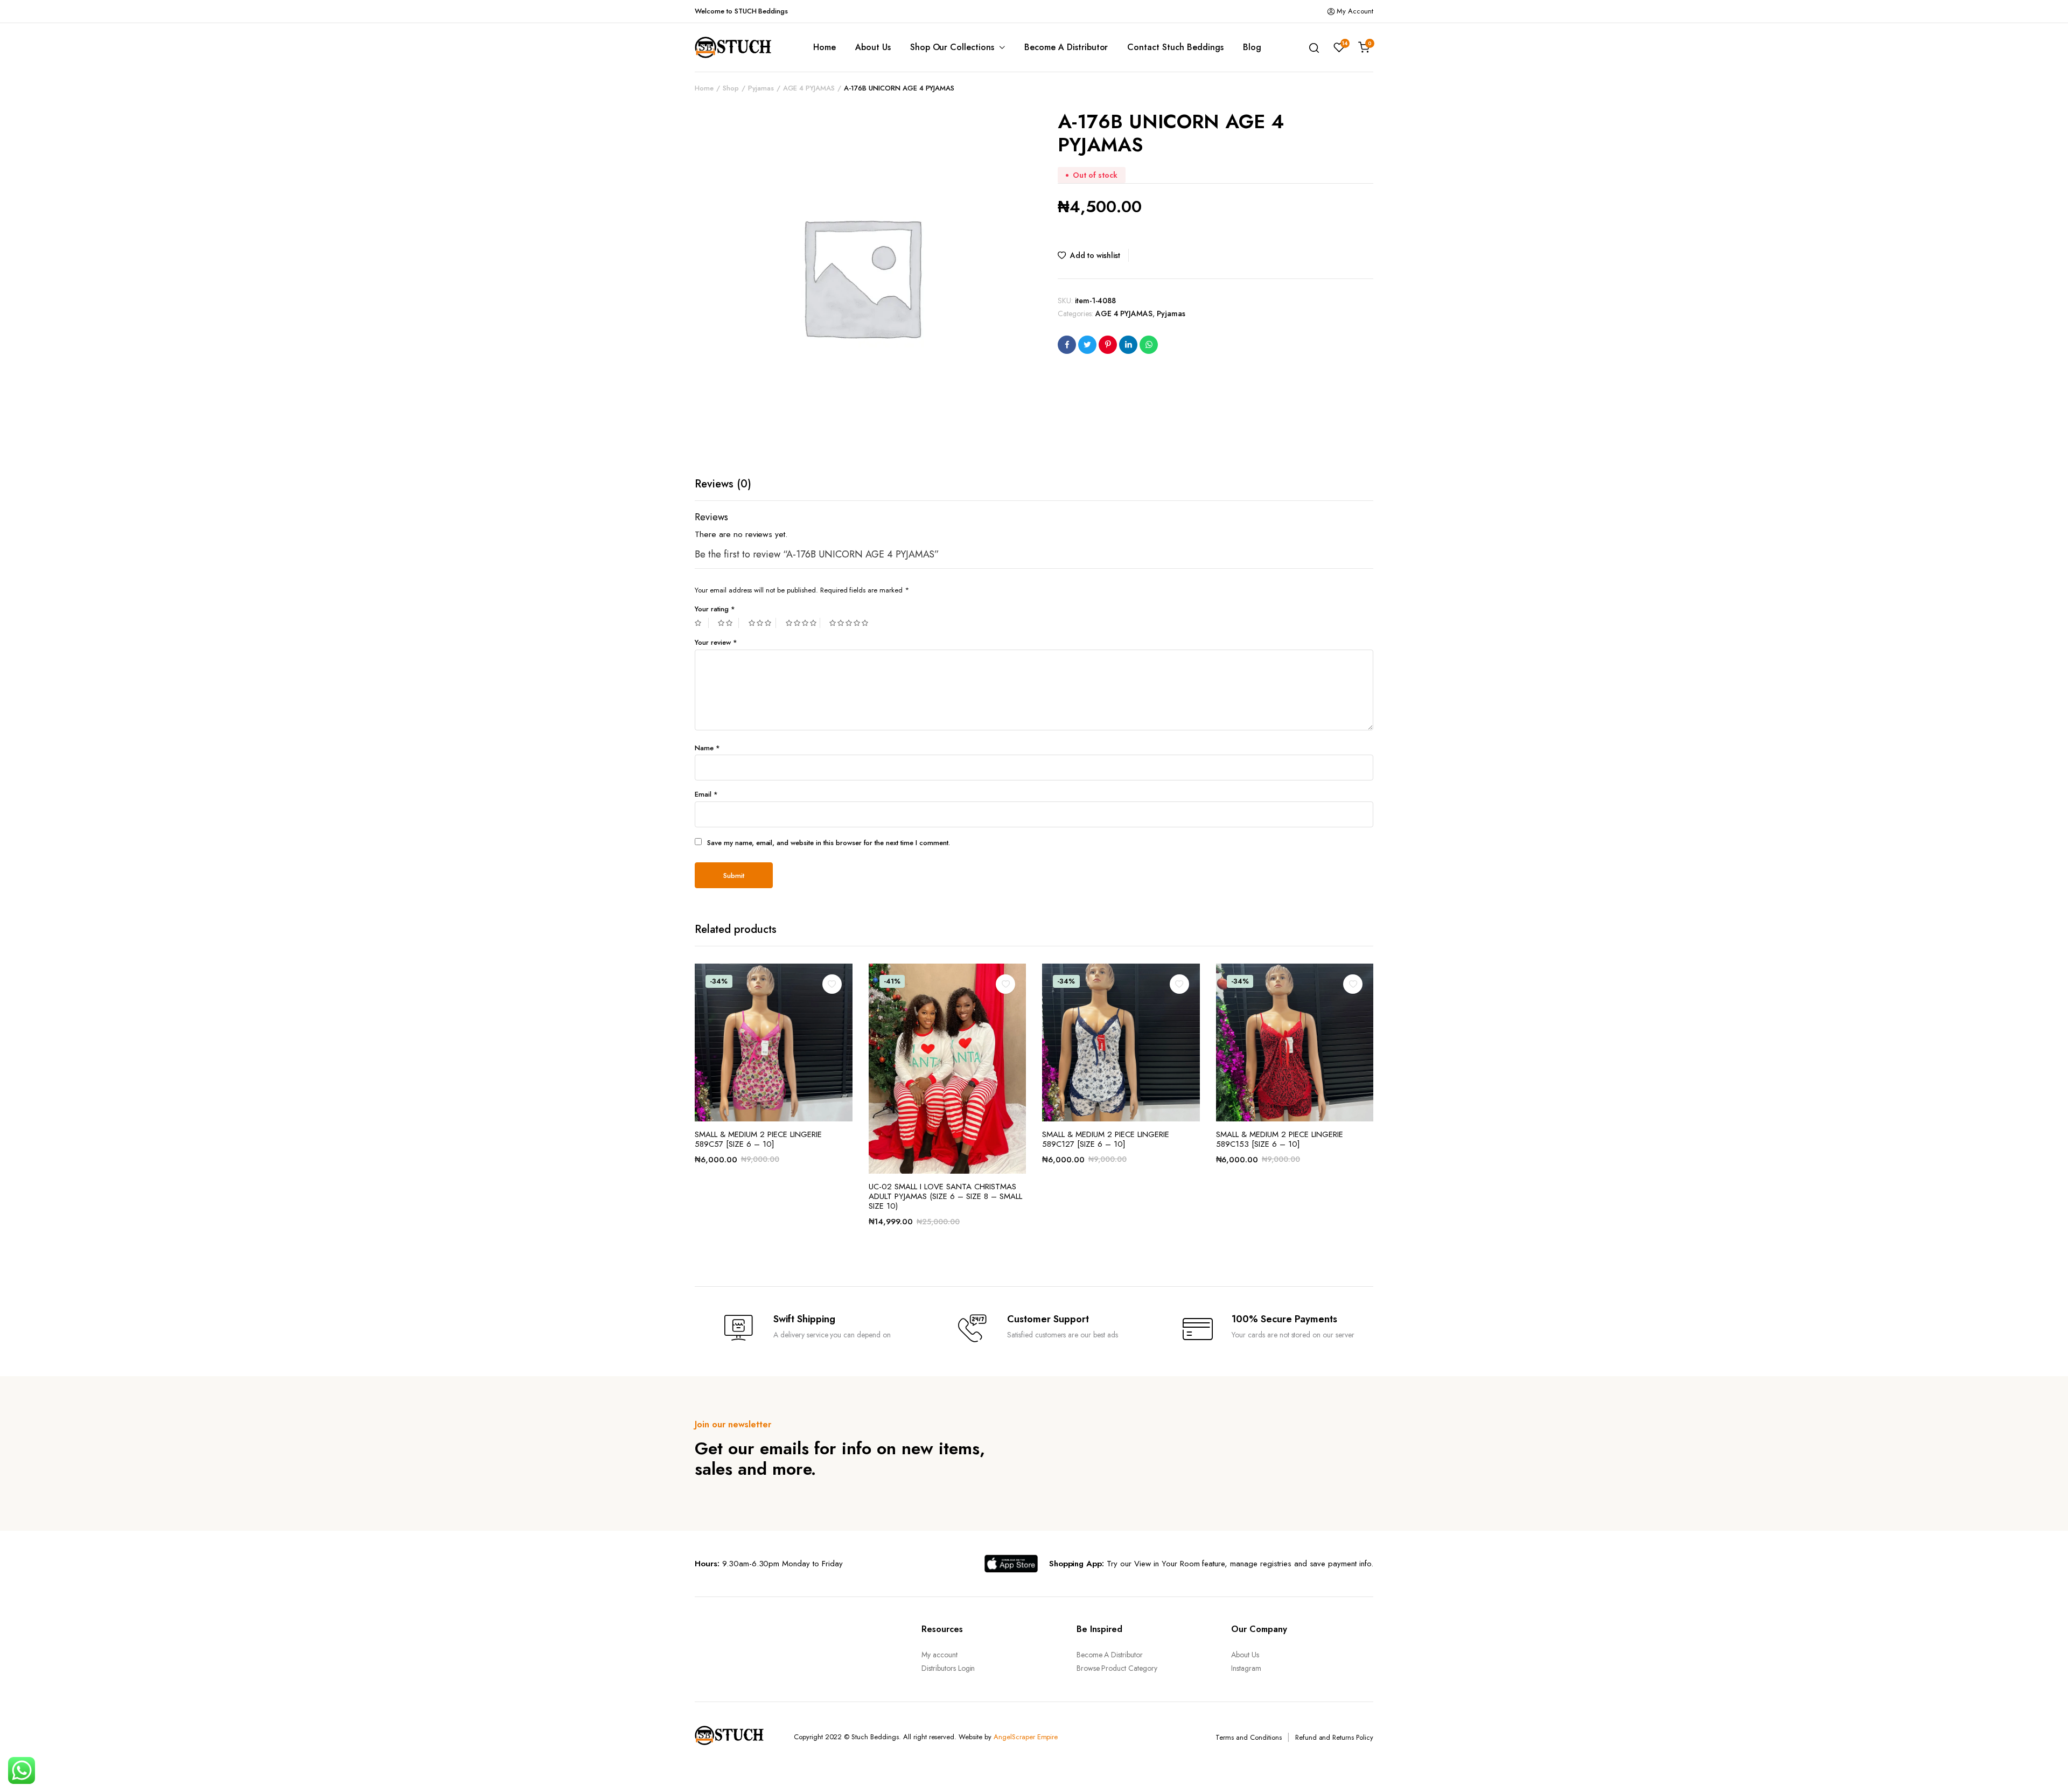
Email (706, 794)
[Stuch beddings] (738, 47)
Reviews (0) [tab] (723, 484)
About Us (873, 47)
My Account (1355, 11)
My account (939, 1655)
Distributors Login (948, 1668)
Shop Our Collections (952, 47)
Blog (1252, 47)
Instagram (1246, 1668)
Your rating (715, 609)
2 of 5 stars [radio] (728, 623)
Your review (716, 642)
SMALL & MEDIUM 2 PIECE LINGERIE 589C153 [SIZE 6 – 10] (1280, 1139)
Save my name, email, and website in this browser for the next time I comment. (829, 843)
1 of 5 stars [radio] (702, 623)
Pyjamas (761, 88)
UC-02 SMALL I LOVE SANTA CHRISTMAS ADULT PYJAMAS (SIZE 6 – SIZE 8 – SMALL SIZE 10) (945, 1196)
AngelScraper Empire (1026, 1737)
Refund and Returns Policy (1334, 1737)
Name (707, 748)
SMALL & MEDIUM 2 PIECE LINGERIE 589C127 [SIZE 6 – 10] (1106, 1139)
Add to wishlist (1095, 255)
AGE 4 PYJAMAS (809, 88)
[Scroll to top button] (2044, 1768)
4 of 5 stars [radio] (803, 623)
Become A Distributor (1066, 47)
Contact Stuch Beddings (1175, 47)
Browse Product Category (1117, 1668)
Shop (731, 88)
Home (825, 47)
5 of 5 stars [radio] (850, 623)
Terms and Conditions (1248, 1737)
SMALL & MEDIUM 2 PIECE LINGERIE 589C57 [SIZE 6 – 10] (758, 1139)
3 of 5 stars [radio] (762, 623)
